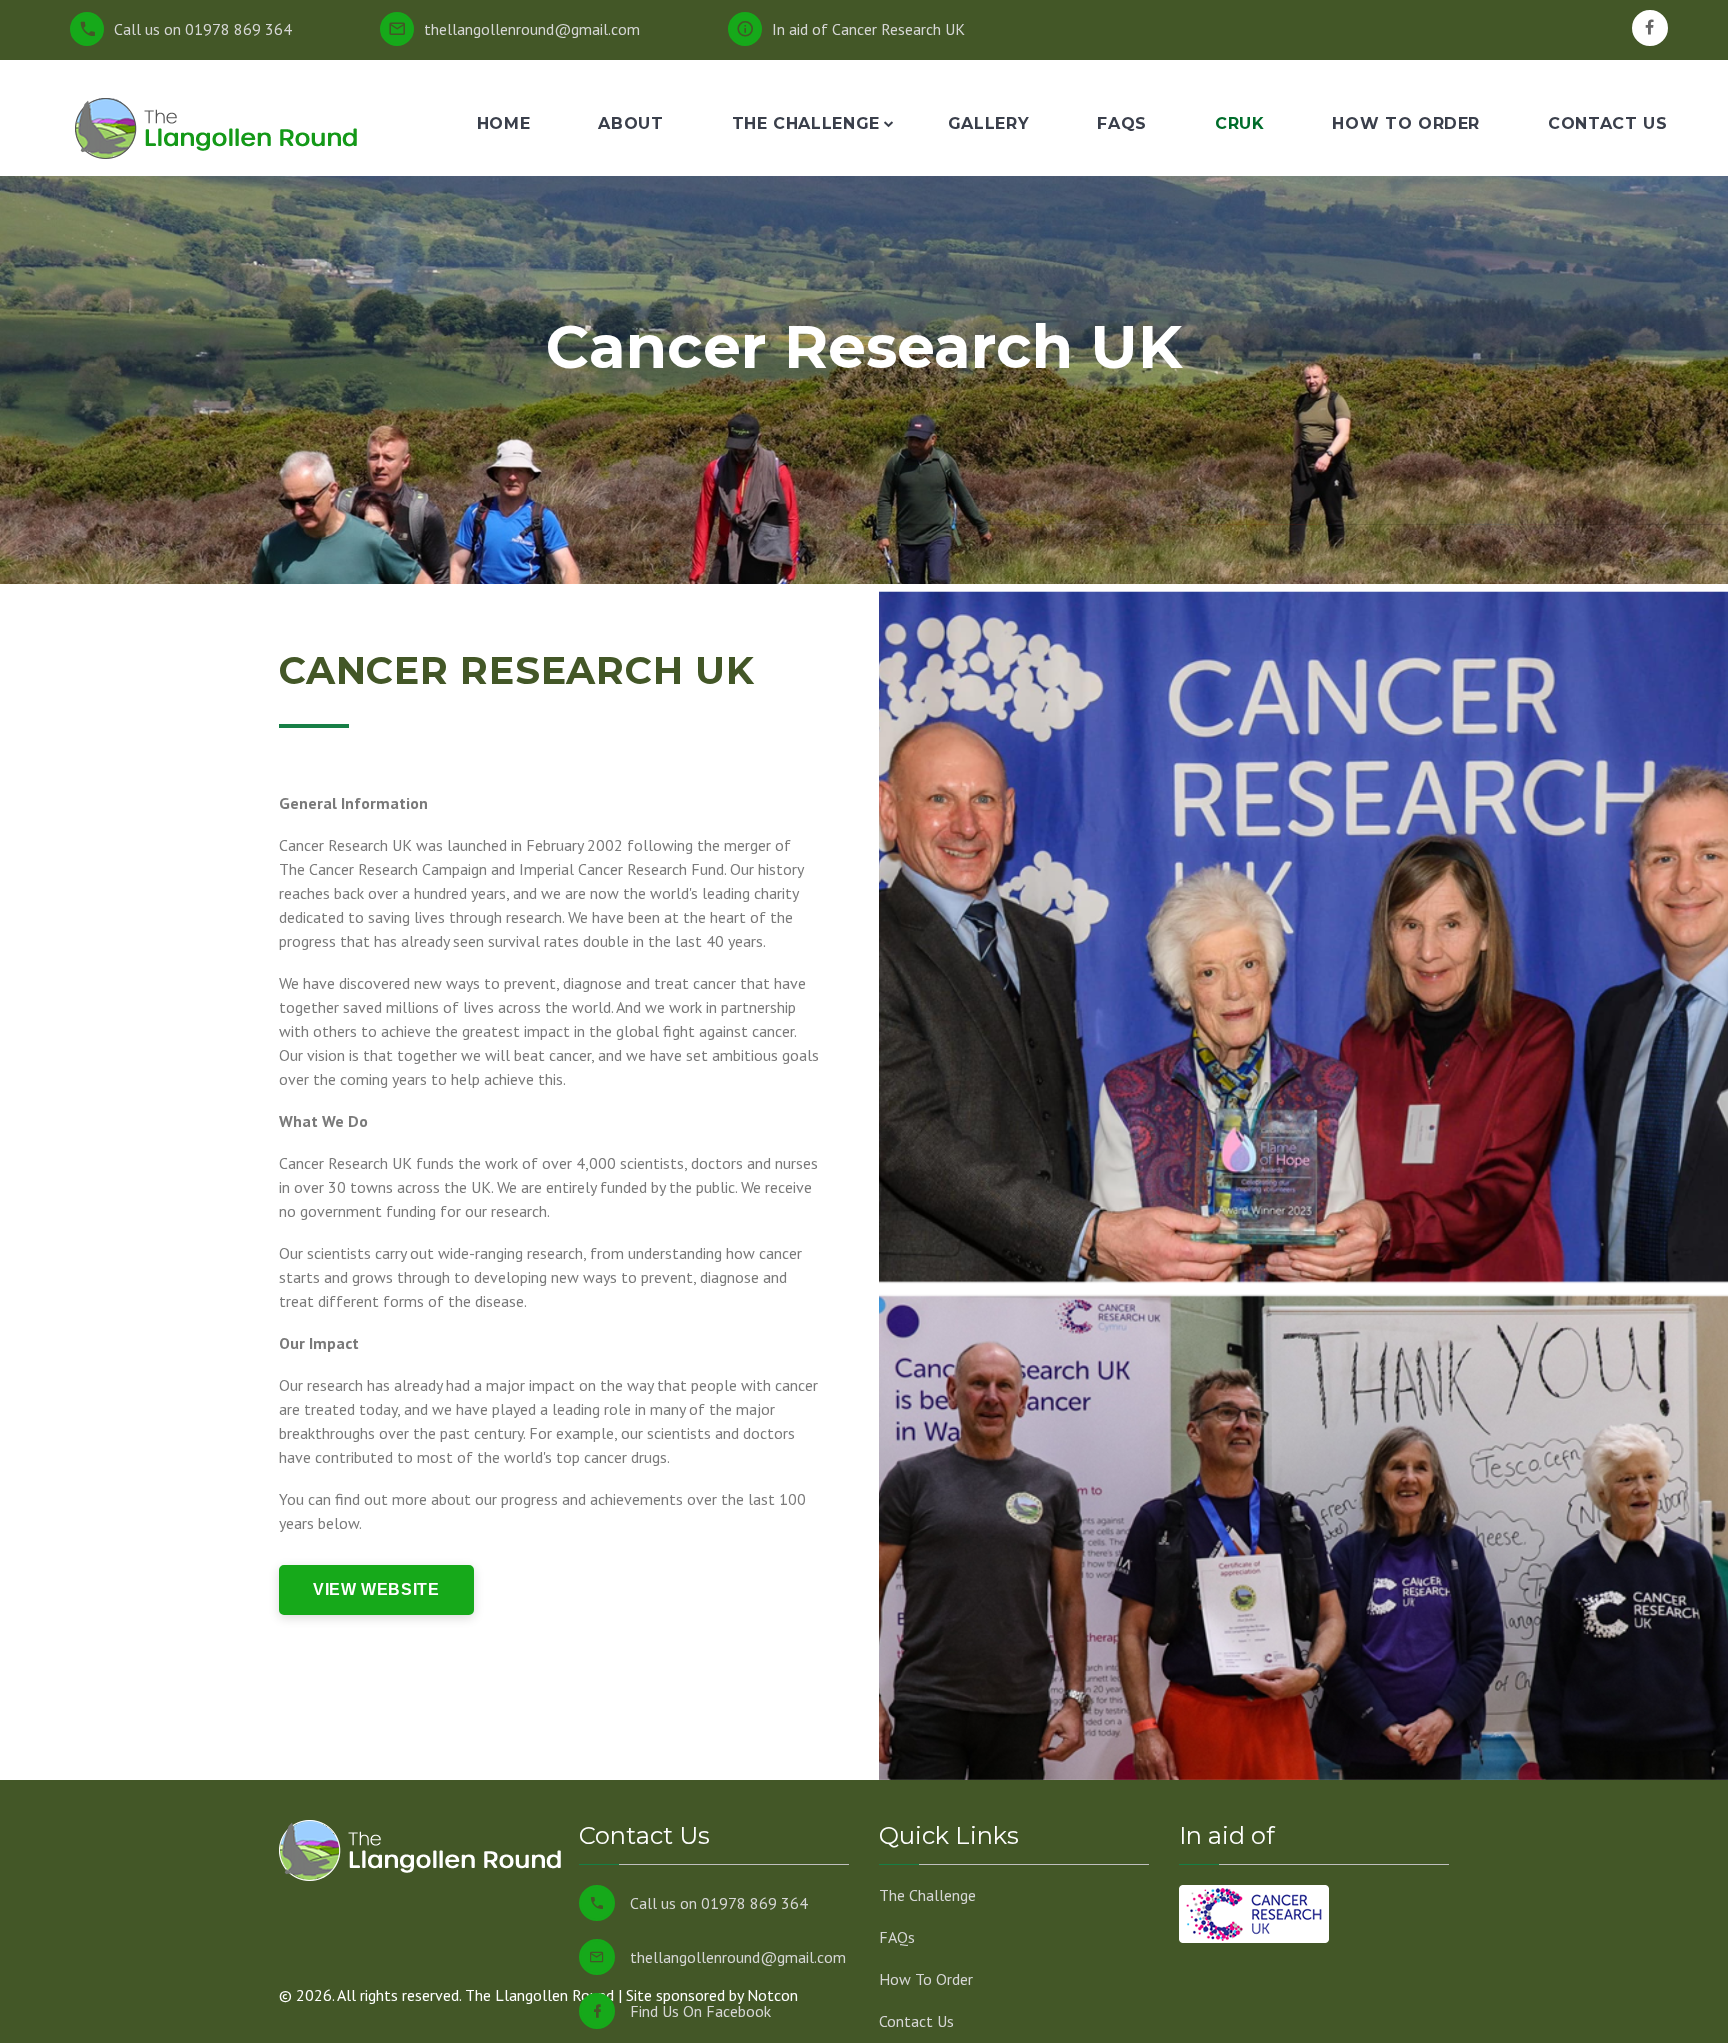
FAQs (1122, 123)
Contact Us (1607, 123)
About (630, 123)
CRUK (1240, 123)
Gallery (988, 123)
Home (504, 123)
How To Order (1406, 123)
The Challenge (806, 123)
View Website (376, 1589)
